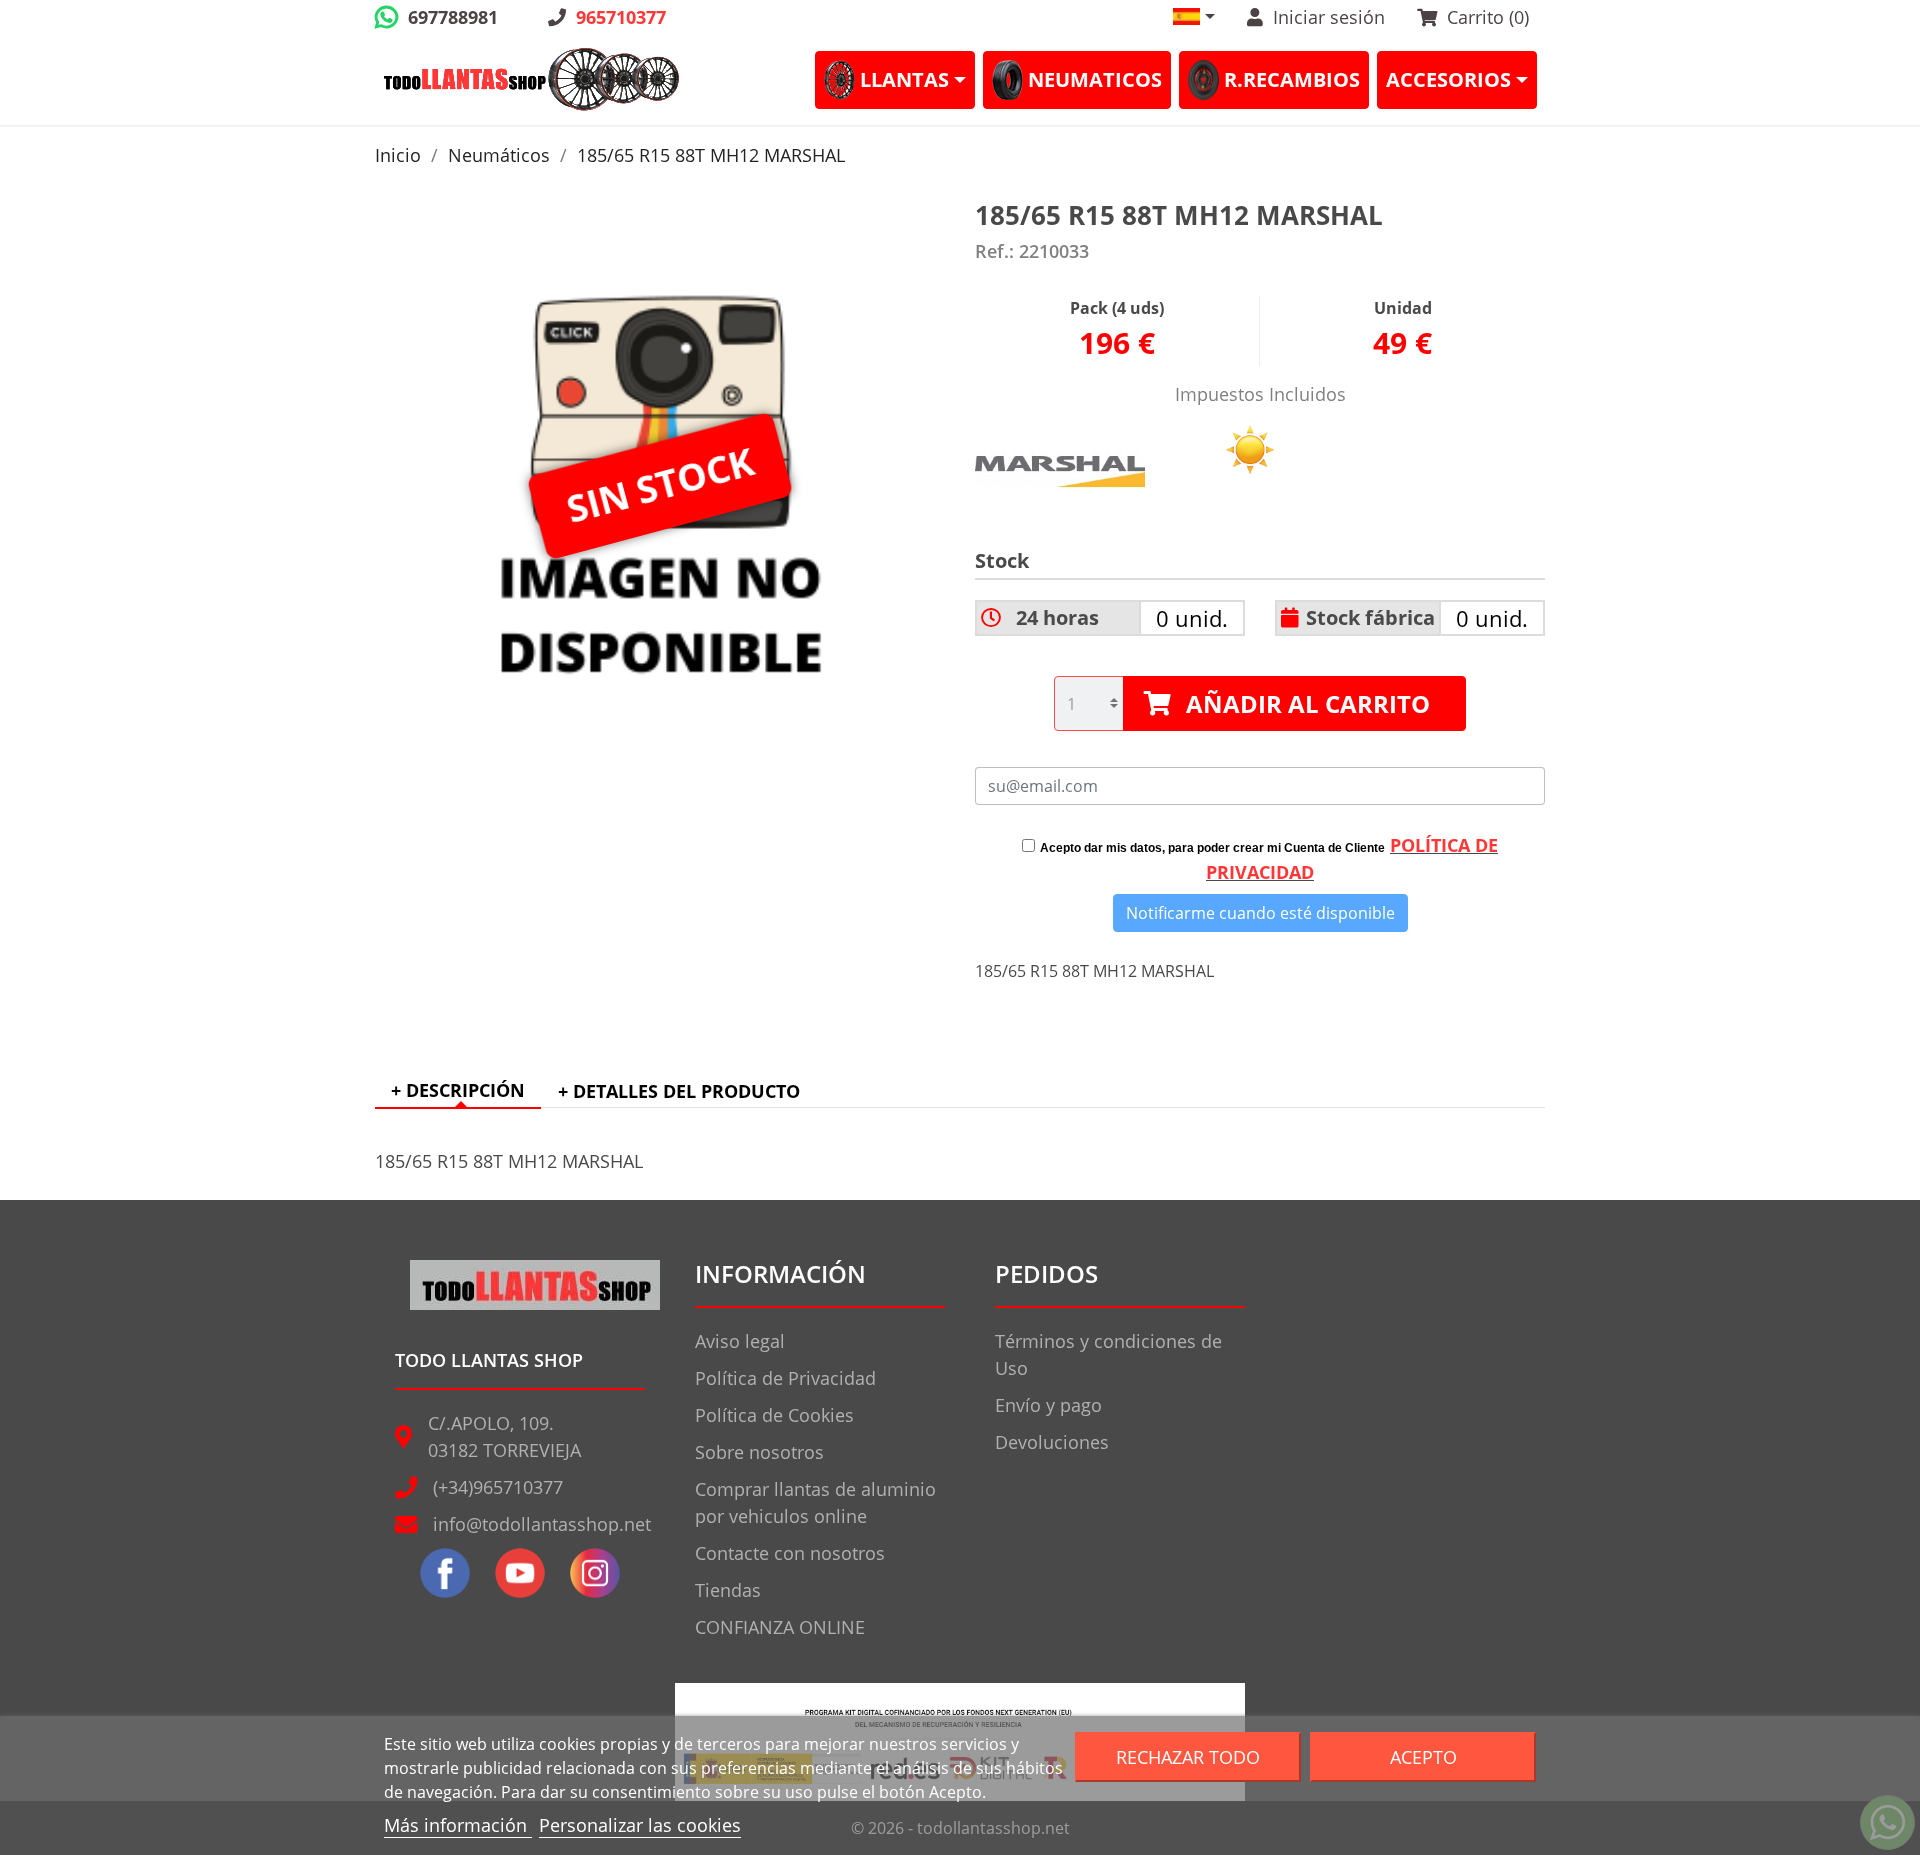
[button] (1194, 16)
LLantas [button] (904, 79)
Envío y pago (1048, 1405)
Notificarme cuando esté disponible (1260, 913)
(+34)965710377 (498, 1487)
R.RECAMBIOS (1292, 79)
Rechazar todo (1188, 1756)
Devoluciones (1052, 1442)
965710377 (621, 17)
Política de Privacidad (785, 1378)
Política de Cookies (774, 1415)
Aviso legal (740, 1341)
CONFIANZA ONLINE (780, 1627)
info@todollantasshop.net (542, 1524)
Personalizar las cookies (640, 1825)
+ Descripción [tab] (458, 1090)
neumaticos (1095, 79)
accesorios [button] (1448, 79)
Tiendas (728, 1590)
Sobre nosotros (759, 1452)
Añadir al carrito (1308, 703)
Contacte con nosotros (790, 1553)
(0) (1488, 17)
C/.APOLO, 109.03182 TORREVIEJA (504, 1436)
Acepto (1423, 1756)
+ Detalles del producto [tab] (679, 1091)
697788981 (453, 17)
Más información (458, 1825)
